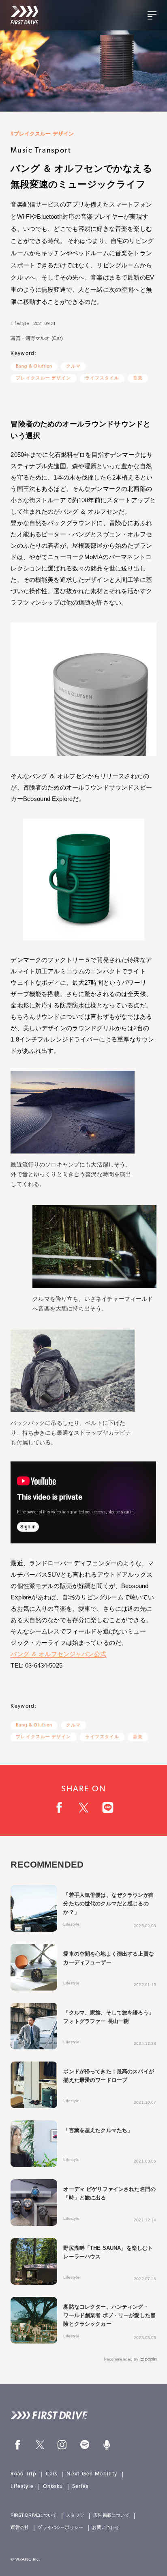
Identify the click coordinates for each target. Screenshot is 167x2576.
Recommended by (121, 2359)
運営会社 (20, 2528)
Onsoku (53, 2487)
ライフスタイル (102, 378)
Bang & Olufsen (34, 367)
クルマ (73, 367)
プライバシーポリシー (60, 2528)
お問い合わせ (106, 2528)
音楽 (138, 378)
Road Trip (24, 2474)
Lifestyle (20, 324)
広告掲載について (111, 2515)
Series (80, 2487)
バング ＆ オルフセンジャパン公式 (58, 1654)
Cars (52, 2474)
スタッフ (75, 2515)
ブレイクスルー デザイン (43, 378)
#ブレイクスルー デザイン (42, 134)
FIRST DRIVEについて (34, 2515)
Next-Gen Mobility (92, 2474)
